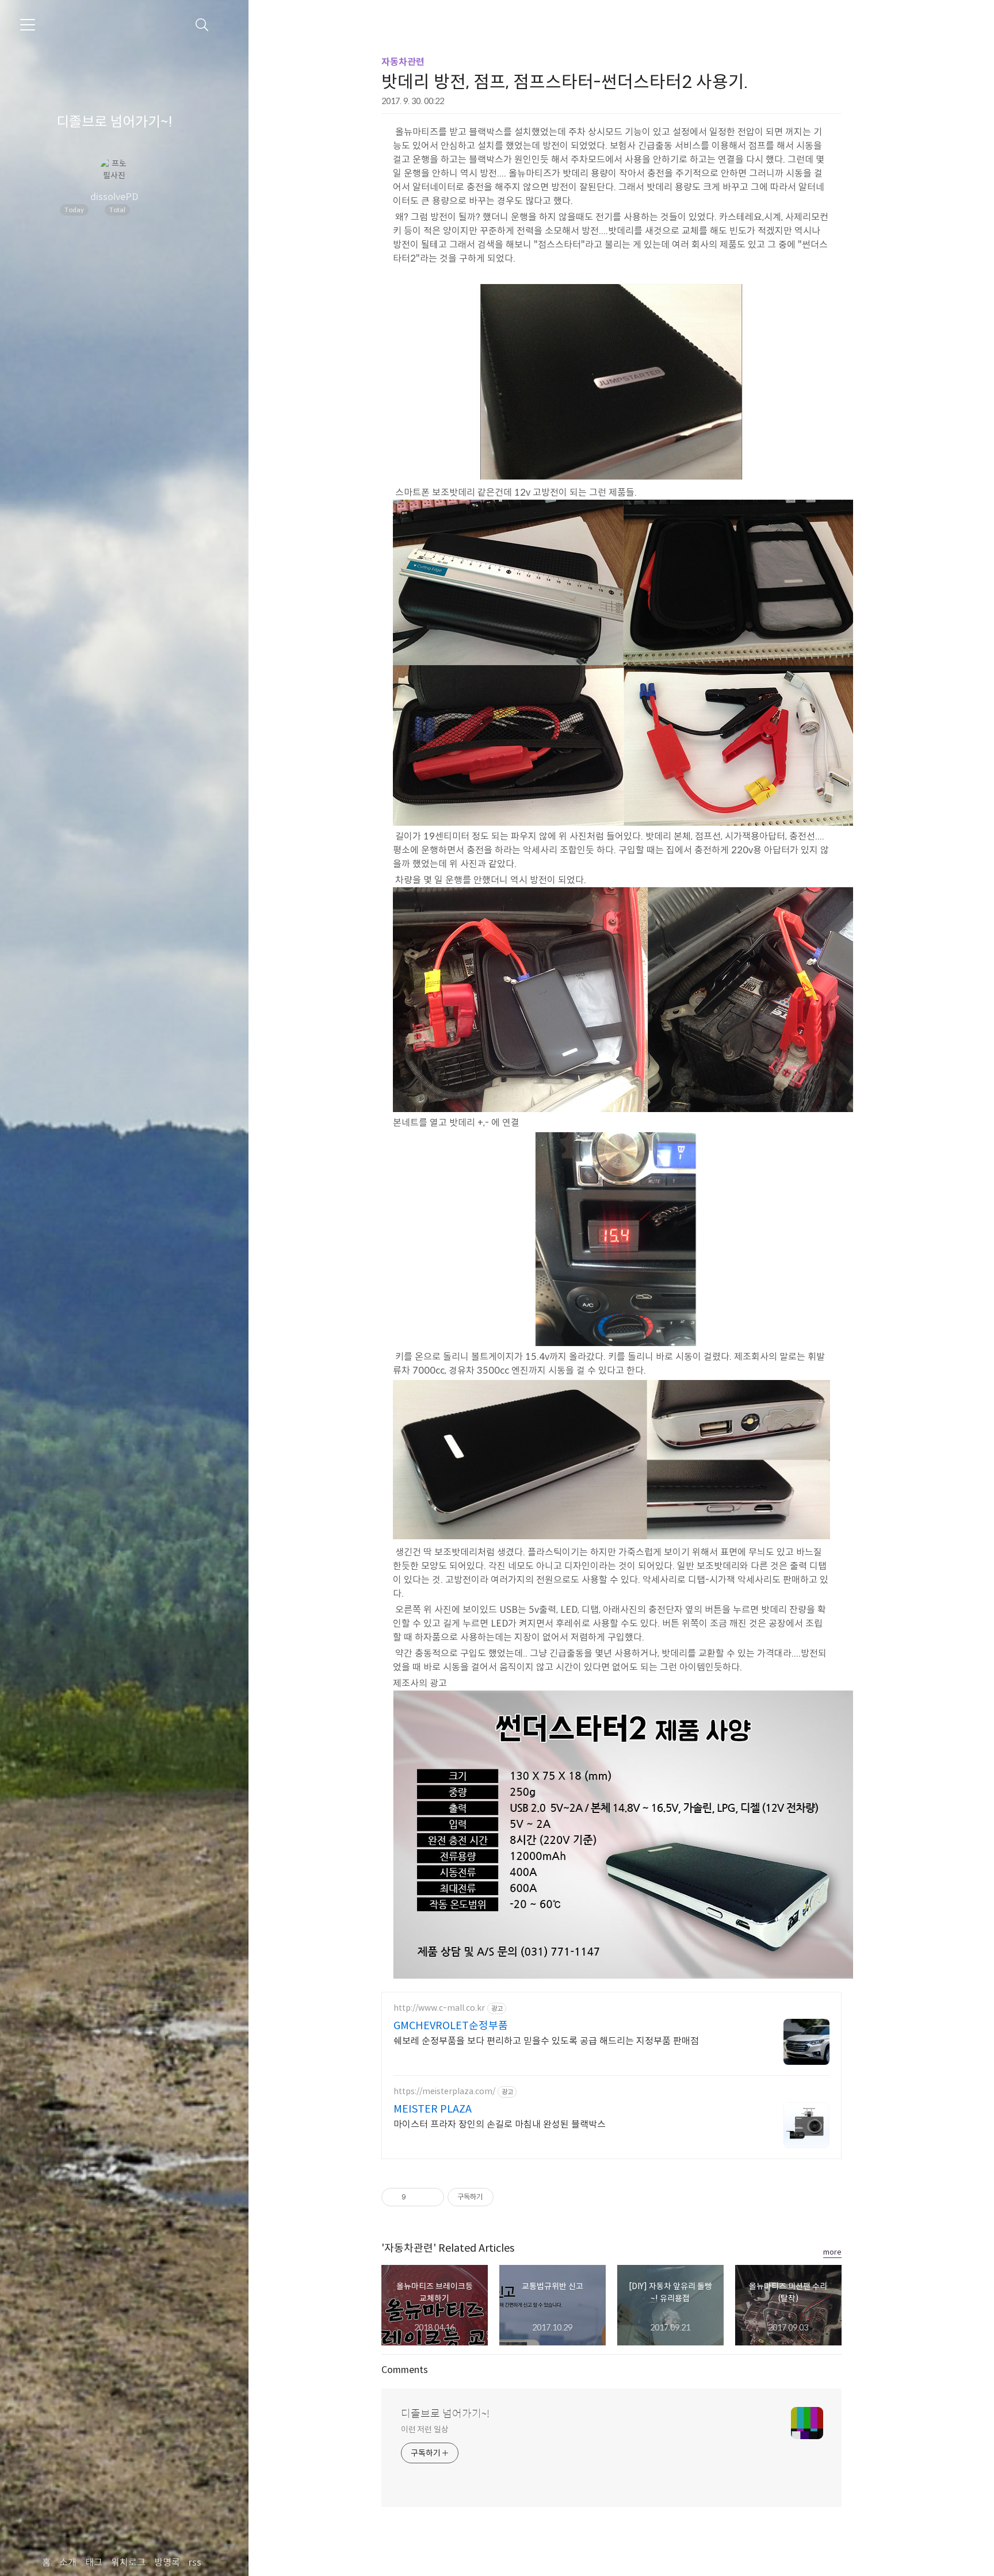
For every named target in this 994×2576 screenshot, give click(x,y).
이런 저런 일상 (425, 2429)
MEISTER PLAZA (433, 2109)
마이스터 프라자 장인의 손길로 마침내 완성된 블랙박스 (500, 2124)
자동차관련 (403, 62)
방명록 (167, 2562)
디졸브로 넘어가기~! (114, 122)
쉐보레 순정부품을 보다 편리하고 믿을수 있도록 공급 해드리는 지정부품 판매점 (546, 2041)
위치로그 (128, 2562)
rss (195, 2562)
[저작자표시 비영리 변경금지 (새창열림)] (826, 2197)
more (832, 2252)
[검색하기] (202, 25)
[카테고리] (28, 25)
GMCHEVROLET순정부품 (451, 2026)
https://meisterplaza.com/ (444, 2092)
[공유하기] (417, 2197)
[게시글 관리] (431, 2197)
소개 (68, 2562)
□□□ (158, 210)
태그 (94, 2562)
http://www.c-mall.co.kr (439, 2008)
